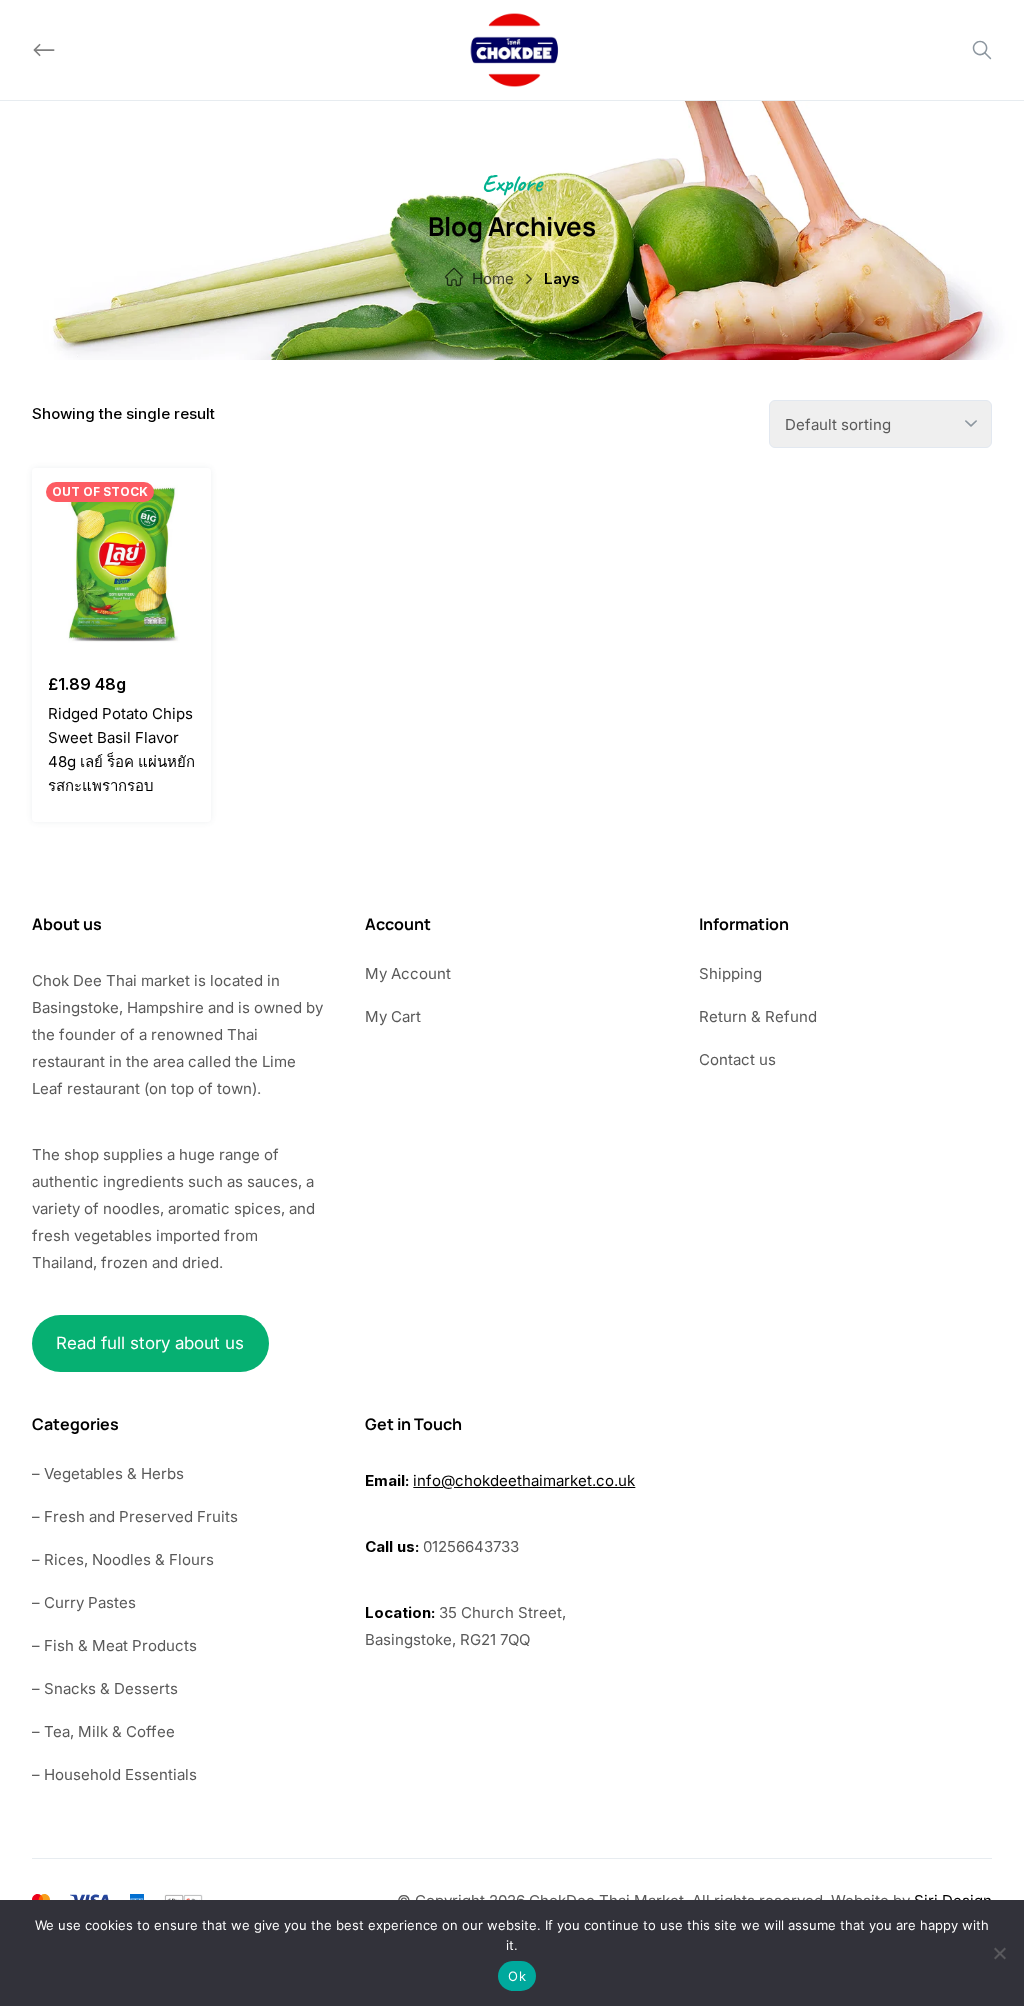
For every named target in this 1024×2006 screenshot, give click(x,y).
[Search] (982, 50)
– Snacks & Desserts (105, 1688)
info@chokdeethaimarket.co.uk (524, 1480)
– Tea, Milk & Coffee (103, 1731)
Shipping (730, 973)
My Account (408, 973)
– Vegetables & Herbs (108, 1473)
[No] (999, 1953)
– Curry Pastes (84, 1602)
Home (493, 278)
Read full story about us (150, 1343)
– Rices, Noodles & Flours (123, 1559)
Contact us (737, 1059)
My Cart (393, 1016)
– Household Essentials (114, 1774)
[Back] (44, 50)
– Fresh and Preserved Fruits (135, 1516)
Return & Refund (758, 1016)
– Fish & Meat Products (114, 1645)
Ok (517, 1976)
